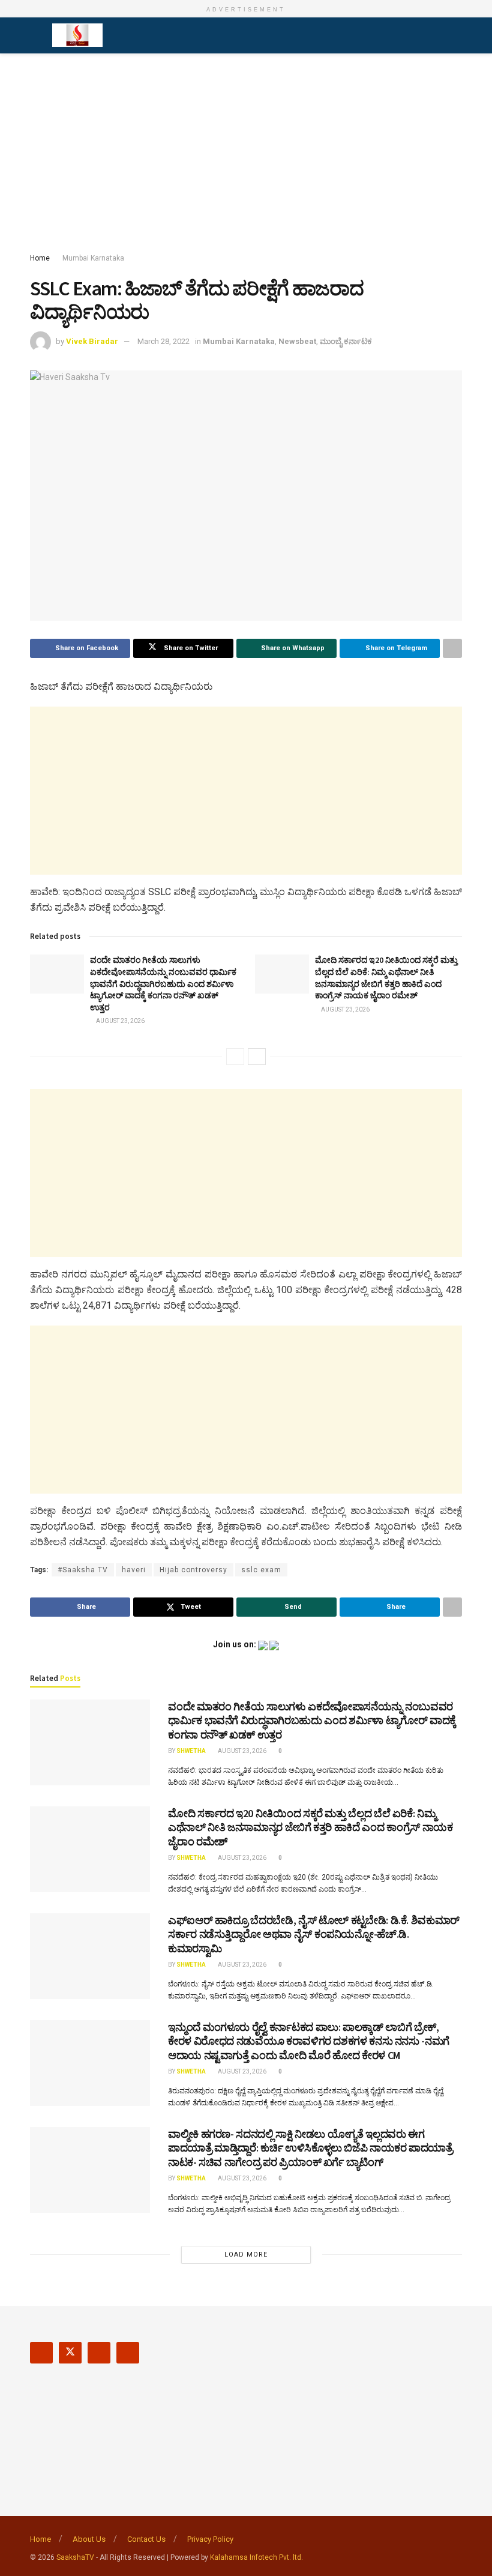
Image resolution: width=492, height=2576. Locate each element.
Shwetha (191, 1751)
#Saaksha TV (83, 1570)
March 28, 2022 (163, 341)
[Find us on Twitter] (70, 2353)
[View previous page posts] (235, 1057)
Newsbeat (297, 341)
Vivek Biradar (92, 341)
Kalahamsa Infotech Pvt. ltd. (256, 2557)
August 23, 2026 (120, 1021)
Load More (246, 2255)
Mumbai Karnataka (93, 258)
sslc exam (261, 1570)
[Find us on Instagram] (99, 2353)
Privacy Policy (210, 2539)
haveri (134, 1570)
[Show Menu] (35, 35)
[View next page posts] (257, 1057)
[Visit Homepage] (77, 35)
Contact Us (146, 2539)
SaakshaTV (75, 2557)
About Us (89, 2539)
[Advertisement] (246, 155)
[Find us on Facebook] (41, 2353)
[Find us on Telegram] (128, 2353)
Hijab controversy (193, 1570)
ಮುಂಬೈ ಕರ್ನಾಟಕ (346, 341)
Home (40, 258)
